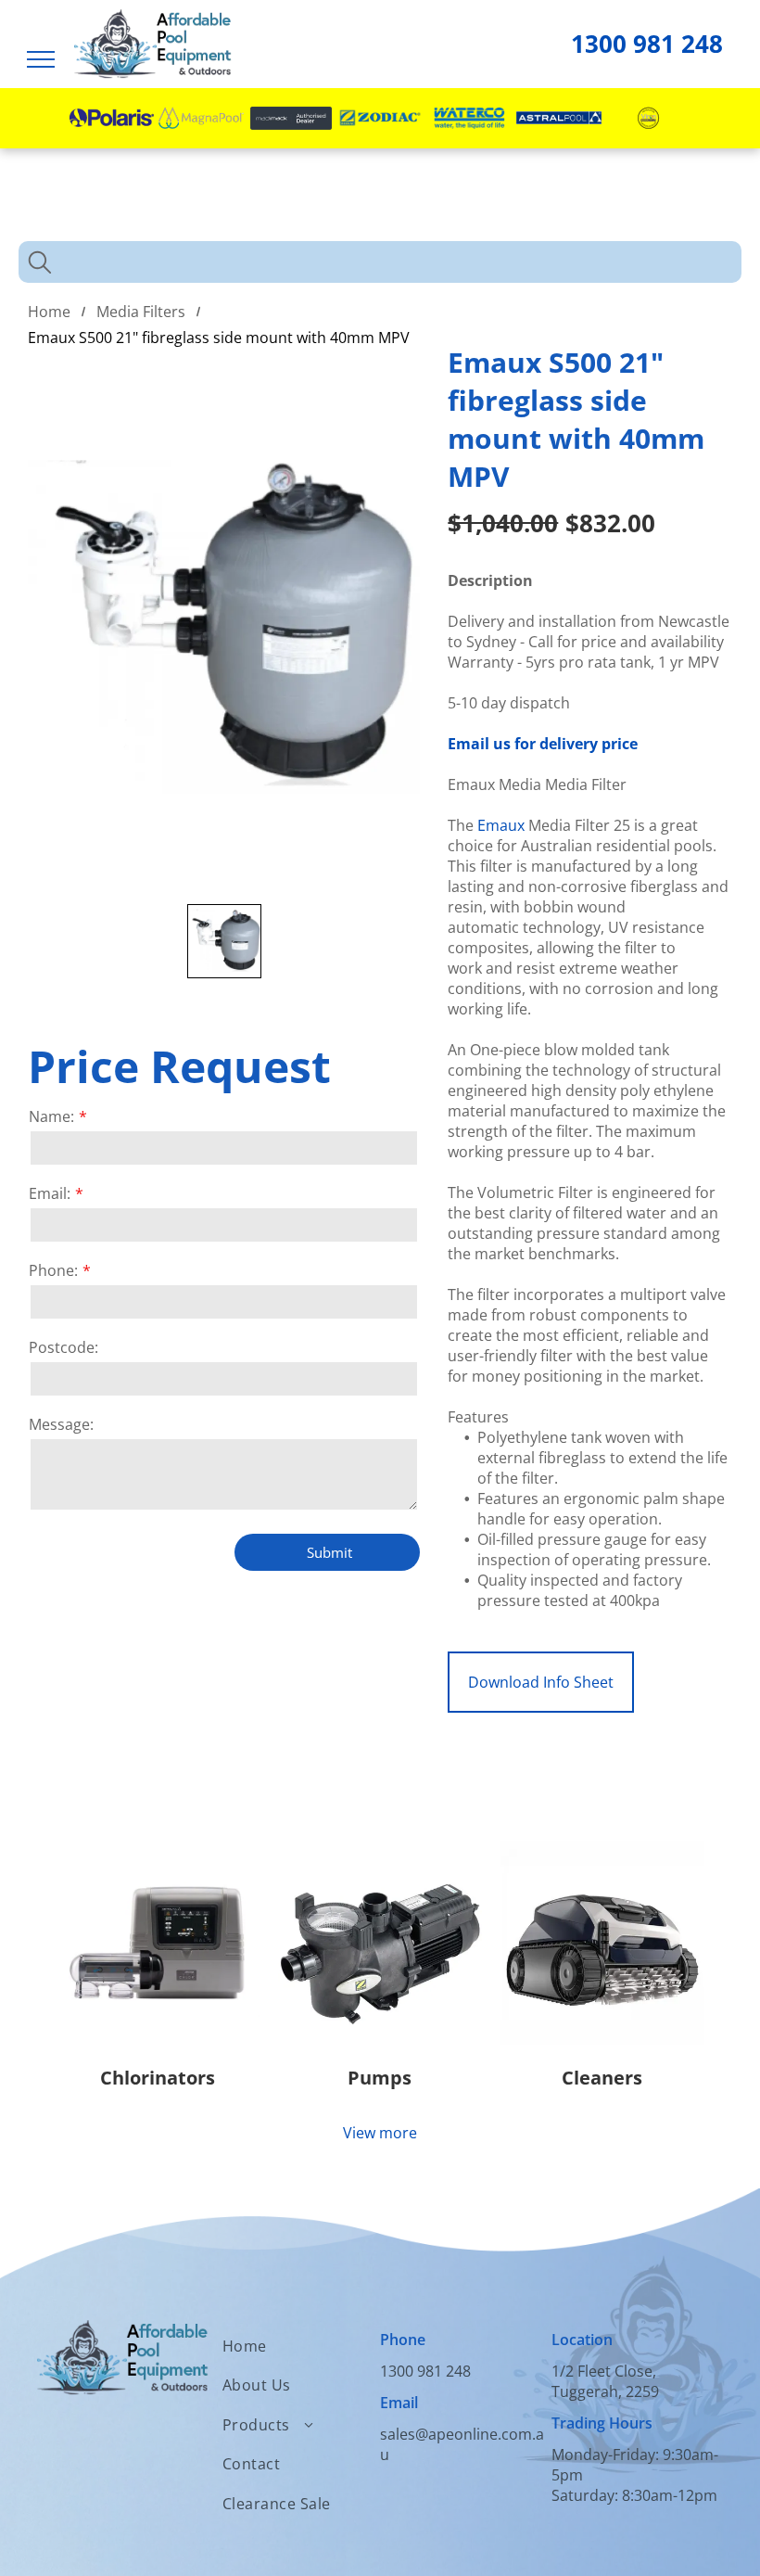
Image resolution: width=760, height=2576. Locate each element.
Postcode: (63, 1347)
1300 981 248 (647, 44)
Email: (50, 1193)
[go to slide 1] (224, 941)
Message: (61, 1424)
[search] (40, 265)
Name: (51, 1116)
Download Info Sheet (541, 1682)
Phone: (53, 1270)
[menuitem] (301, 2346)
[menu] (41, 59)
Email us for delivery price (543, 744)
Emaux (501, 825)
